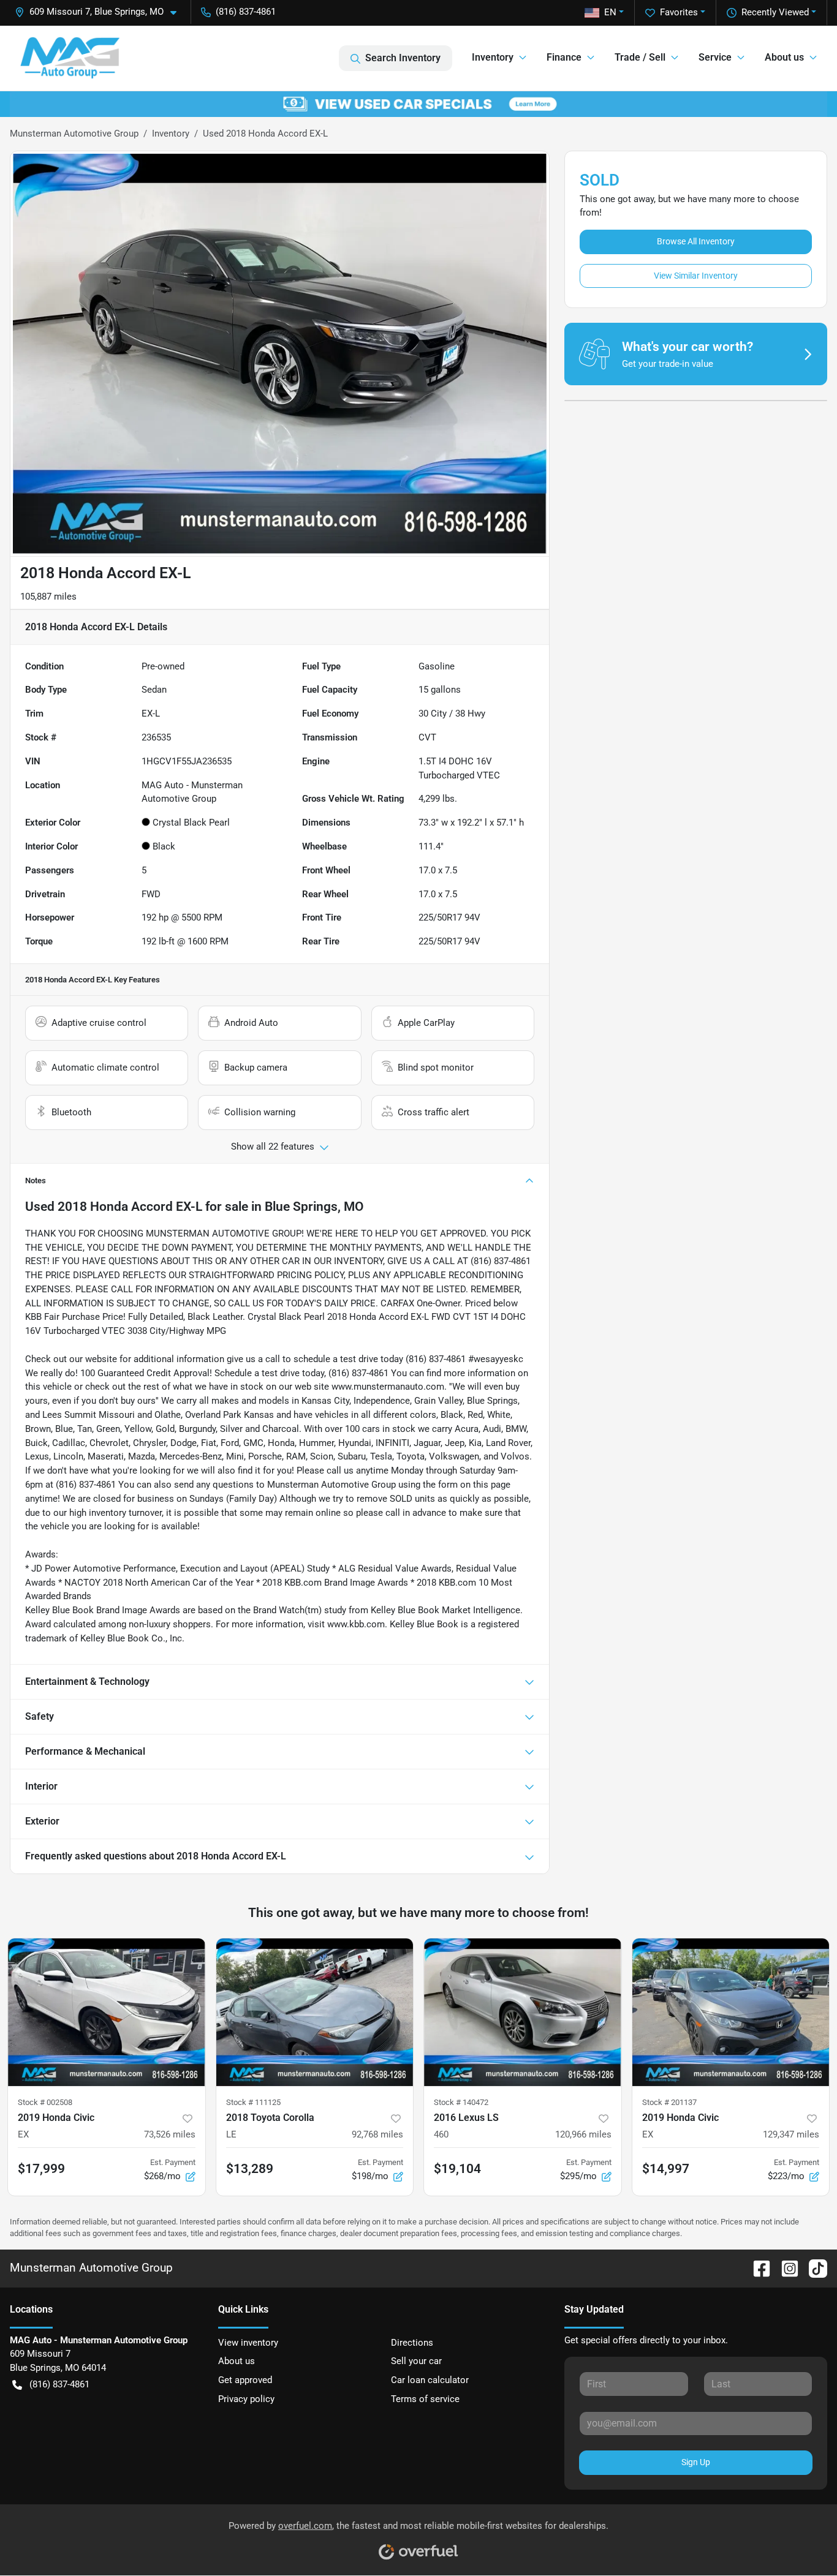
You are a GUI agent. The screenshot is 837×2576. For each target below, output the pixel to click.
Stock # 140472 (461, 2102)
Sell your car (416, 2361)
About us (237, 2361)
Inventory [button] (493, 57)
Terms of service (425, 2399)
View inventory (248, 2343)
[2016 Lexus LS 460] (523, 2012)
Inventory (171, 134)
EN (610, 12)
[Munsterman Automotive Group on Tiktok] (813, 2268)
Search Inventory (403, 58)
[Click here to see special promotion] (418, 104)
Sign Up (696, 2462)
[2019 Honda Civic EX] (107, 2012)
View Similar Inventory (696, 276)
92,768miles (377, 2134)
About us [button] (784, 57)
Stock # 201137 (669, 2102)
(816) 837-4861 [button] (246, 12)
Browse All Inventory (696, 241)
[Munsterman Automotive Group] (70, 58)
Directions (412, 2343)
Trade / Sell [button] (640, 57)
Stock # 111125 (253, 2102)
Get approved (245, 2380)
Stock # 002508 (45, 2102)
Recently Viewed (775, 12)
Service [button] (715, 57)
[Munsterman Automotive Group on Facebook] (757, 2268)
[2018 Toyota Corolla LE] (315, 2012)
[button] (100, 12)
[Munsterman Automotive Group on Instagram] (785, 2268)
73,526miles (170, 2134)
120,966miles (583, 2134)
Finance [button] (564, 57)
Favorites (679, 12)
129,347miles (791, 2134)
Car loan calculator (430, 2380)
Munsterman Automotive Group (74, 134)
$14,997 (666, 2169)
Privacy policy (246, 2399)
